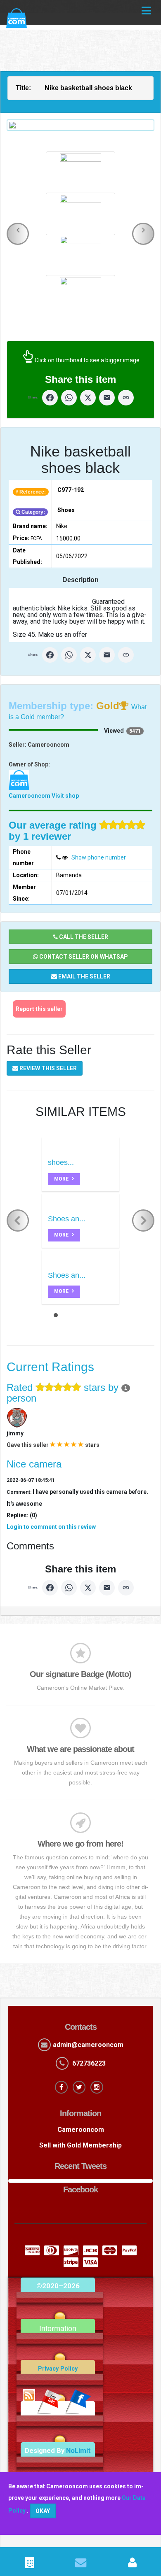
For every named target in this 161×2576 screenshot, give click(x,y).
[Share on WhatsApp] (69, 398)
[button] (18, 234)
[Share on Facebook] (50, 398)
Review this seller (47, 1068)
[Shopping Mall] (30, 2564)
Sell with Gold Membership (80, 2145)
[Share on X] (88, 398)
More (62, 1179)
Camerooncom (30, 796)
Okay (43, 2511)
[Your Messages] (81, 2564)
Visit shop (65, 796)
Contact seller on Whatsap (83, 957)
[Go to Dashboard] (132, 2564)
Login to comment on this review (51, 1527)
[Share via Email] (107, 398)
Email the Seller (84, 976)
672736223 (89, 2063)
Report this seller (39, 1009)
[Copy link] (126, 398)
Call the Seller (83, 937)
